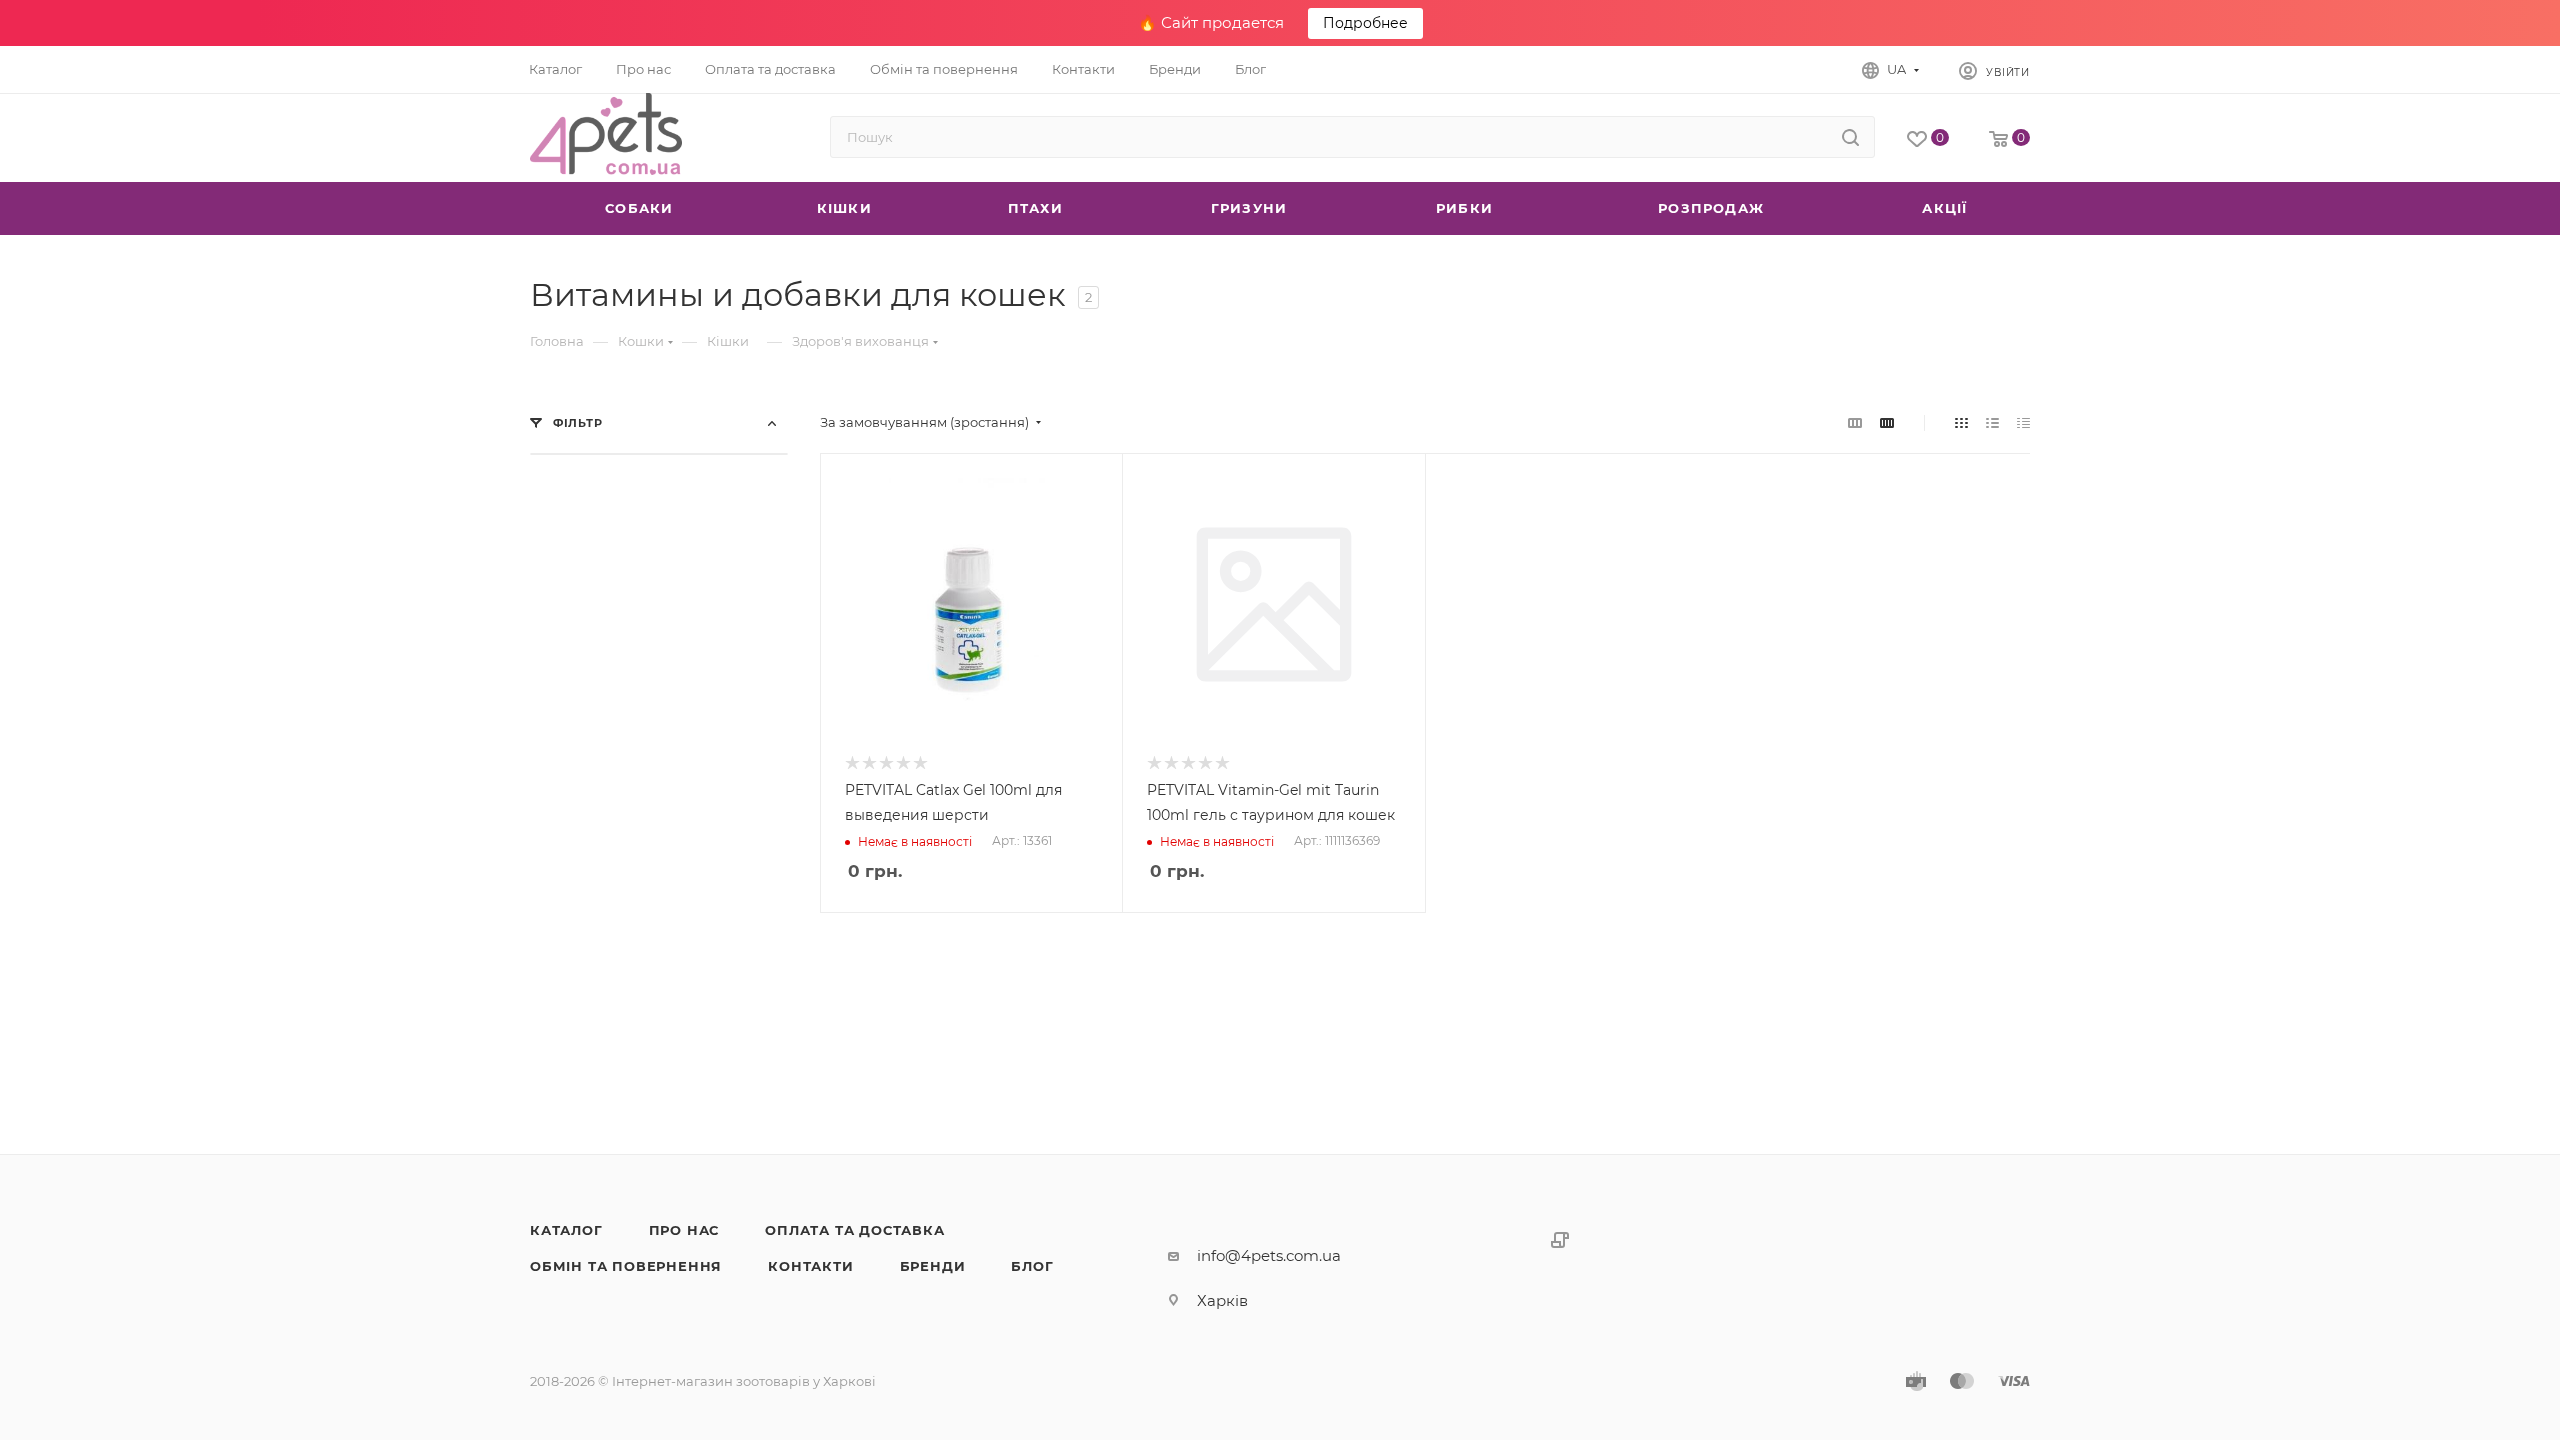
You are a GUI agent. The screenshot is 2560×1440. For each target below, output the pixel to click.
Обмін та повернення (626, 1266)
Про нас (684, 1230)
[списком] (1992, 422)
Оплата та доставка (854, 1230)
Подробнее (1365, 23)
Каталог (566, 1230)
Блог (1032, 1266)
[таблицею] (2023, 422)
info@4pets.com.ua (1269, 1255)
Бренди (933, 1266)
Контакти (810, 1266)
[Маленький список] (1855, 422)
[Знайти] (1850, 137)
